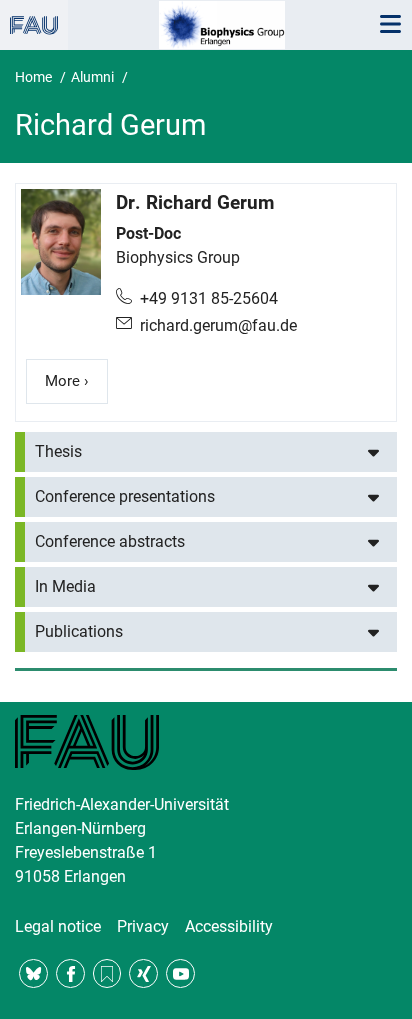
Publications (79, 631)
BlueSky (33, 973)
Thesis (58, 451)
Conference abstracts (110, 541)
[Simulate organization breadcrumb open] (34, 25)
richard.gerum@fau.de (218, 325)
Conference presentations (125, 496)
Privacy (143, 926)
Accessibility (229, 926)
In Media (65, 586)
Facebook (70, 973)
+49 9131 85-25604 (209, 298)
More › (76, 381)
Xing (143, 973)
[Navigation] (390, 25)
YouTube (180, 973)
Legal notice (58, 926)
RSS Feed (107, 973)
